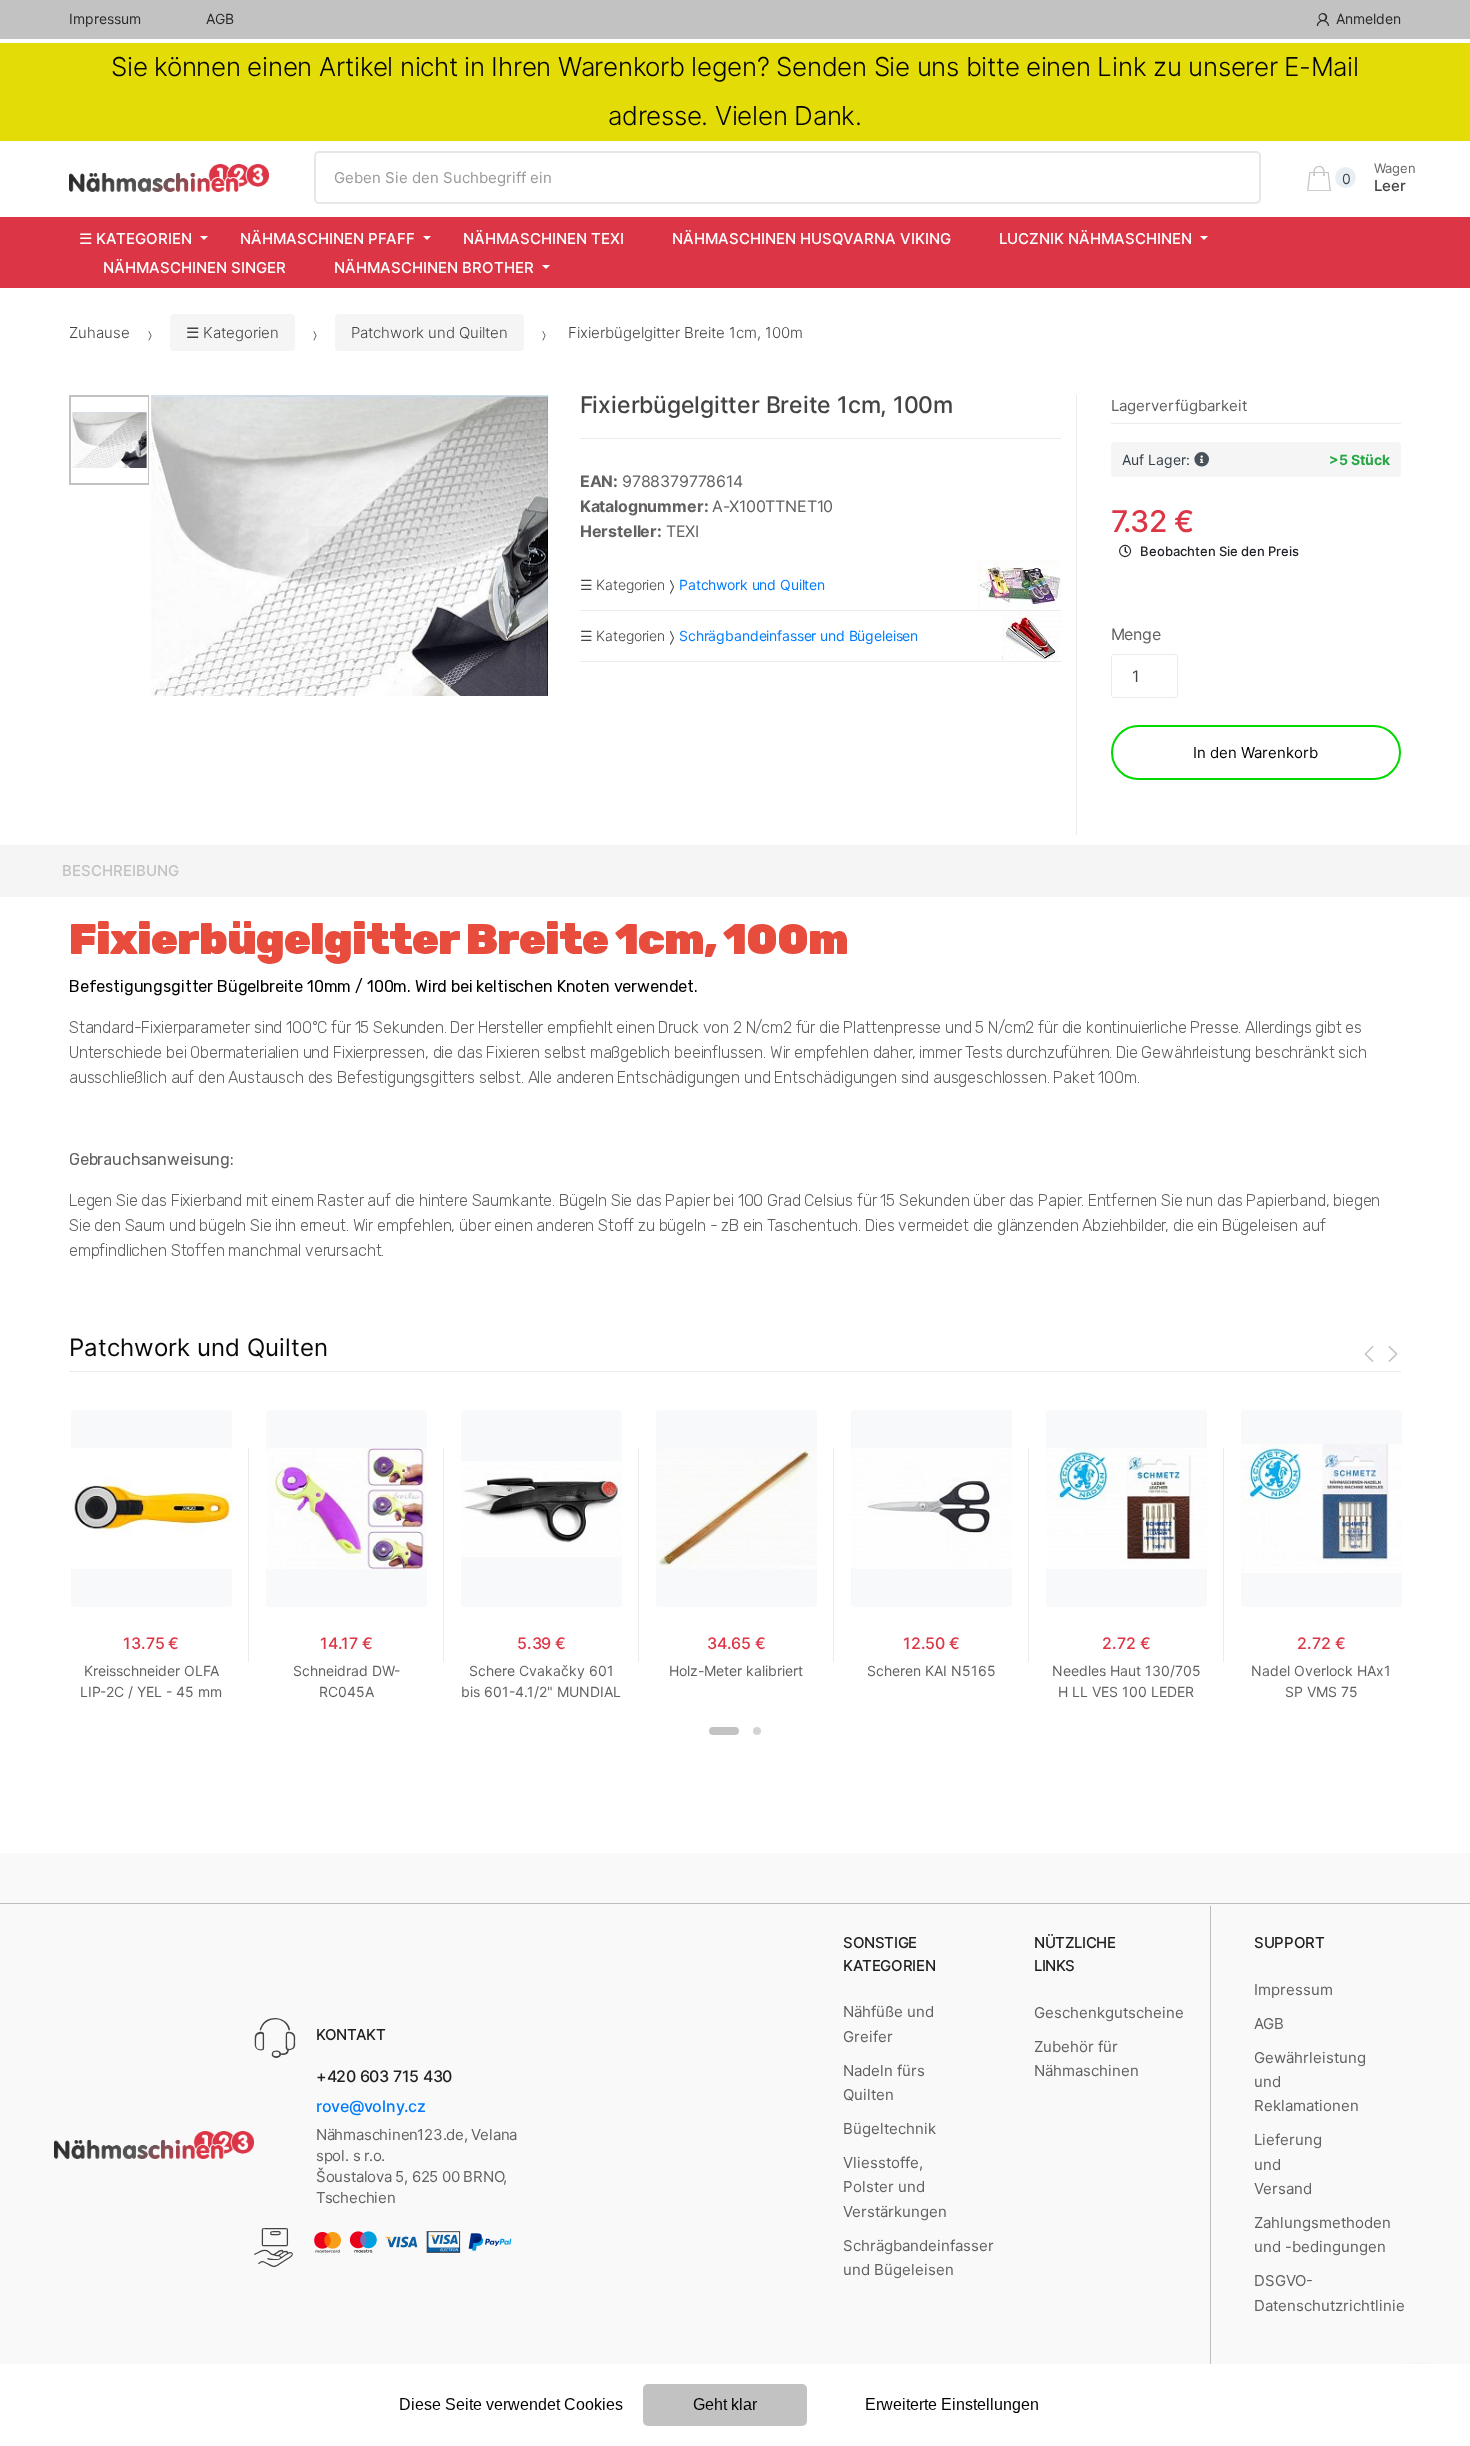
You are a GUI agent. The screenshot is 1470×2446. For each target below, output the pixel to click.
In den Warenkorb (1255, 752)
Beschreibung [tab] (120, 870)
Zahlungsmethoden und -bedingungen (1322, 2234)
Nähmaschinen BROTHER (434, 267)
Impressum (105, 18)
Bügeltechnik (889, 2128)
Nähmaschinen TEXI (543, 238)
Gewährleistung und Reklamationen (1310, 2082)
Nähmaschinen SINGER (194, 267)
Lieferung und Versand (1288, 2164)
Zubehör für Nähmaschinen (1086, 2058)
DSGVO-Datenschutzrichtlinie (1329, 2292)
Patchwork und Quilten (429, 332)
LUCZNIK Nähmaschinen (1095, 238)
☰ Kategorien (135, 238)
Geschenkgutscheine (1109, 2012)
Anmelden (1368, 18)
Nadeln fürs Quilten (884, 2082)
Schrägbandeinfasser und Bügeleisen (918, 2257)
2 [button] (757, 1731)
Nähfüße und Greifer (888, 2023)
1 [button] (724, 1731)
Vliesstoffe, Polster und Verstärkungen (895, 2187)
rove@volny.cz (371, 2106)
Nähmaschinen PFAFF (327, 238)
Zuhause (99, 332)
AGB (220, 18)
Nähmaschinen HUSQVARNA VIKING (811, 238)
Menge (1136, 634)
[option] (349, 545)
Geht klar (725, 2404)
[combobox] (787, 178)
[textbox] (787, 178)
